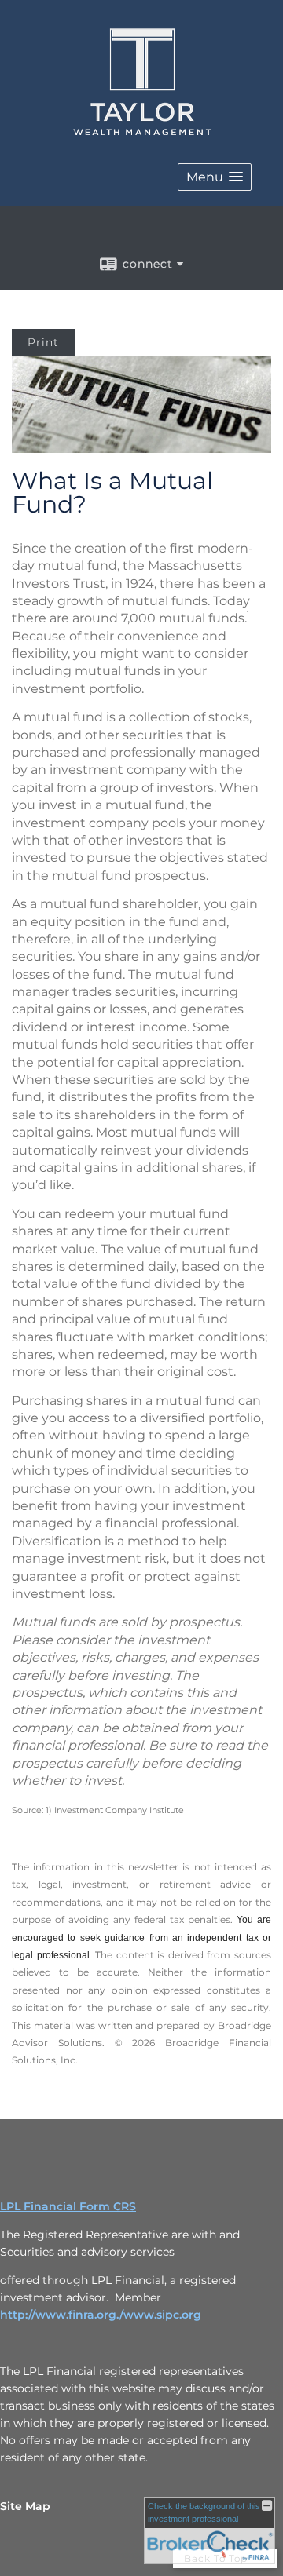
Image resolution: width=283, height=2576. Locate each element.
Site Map (25, 2506)
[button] (215, 177)
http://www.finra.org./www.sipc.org (101, 2315)
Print (43, 342)
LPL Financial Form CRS (68, 2206)
